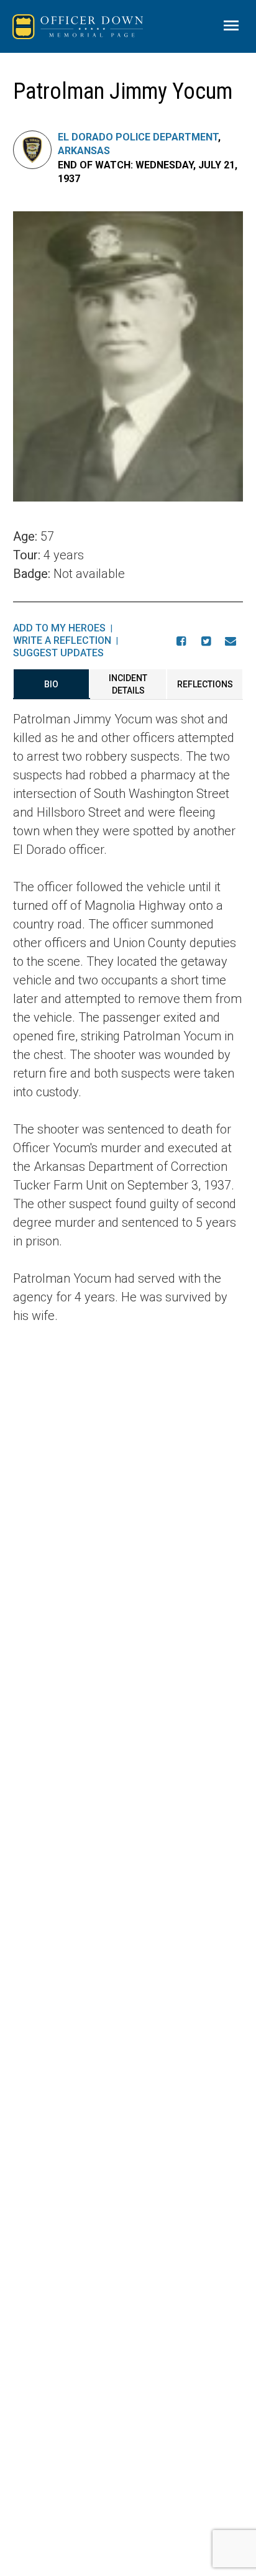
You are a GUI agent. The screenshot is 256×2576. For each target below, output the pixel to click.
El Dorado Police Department (138, 137)
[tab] (52, 684)
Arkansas (84, 151)
